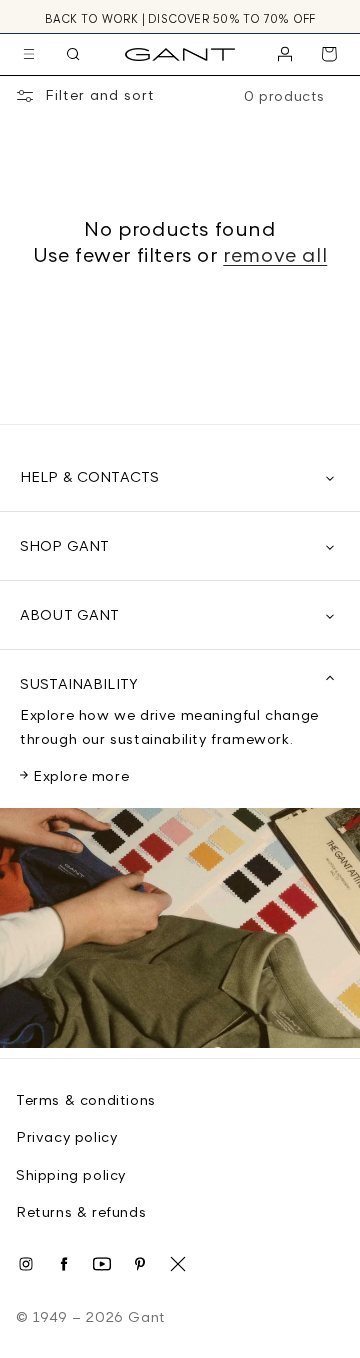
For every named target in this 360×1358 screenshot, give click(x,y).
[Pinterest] (140, 1264)
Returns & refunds (81, 1211)
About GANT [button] (69, 614)
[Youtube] (102, 1264)
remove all (275, 255)
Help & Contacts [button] (89, 476)
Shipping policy (71, 1174)
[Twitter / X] (178, 1264)
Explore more (81, 775)
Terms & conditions (86, 1099)
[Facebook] (64, 1264)
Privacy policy (66, 1136)
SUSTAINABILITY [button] (79, 683)
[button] (29, 54)
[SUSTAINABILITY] (180, 933)
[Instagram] (26, 1264)
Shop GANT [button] (64, 545)
